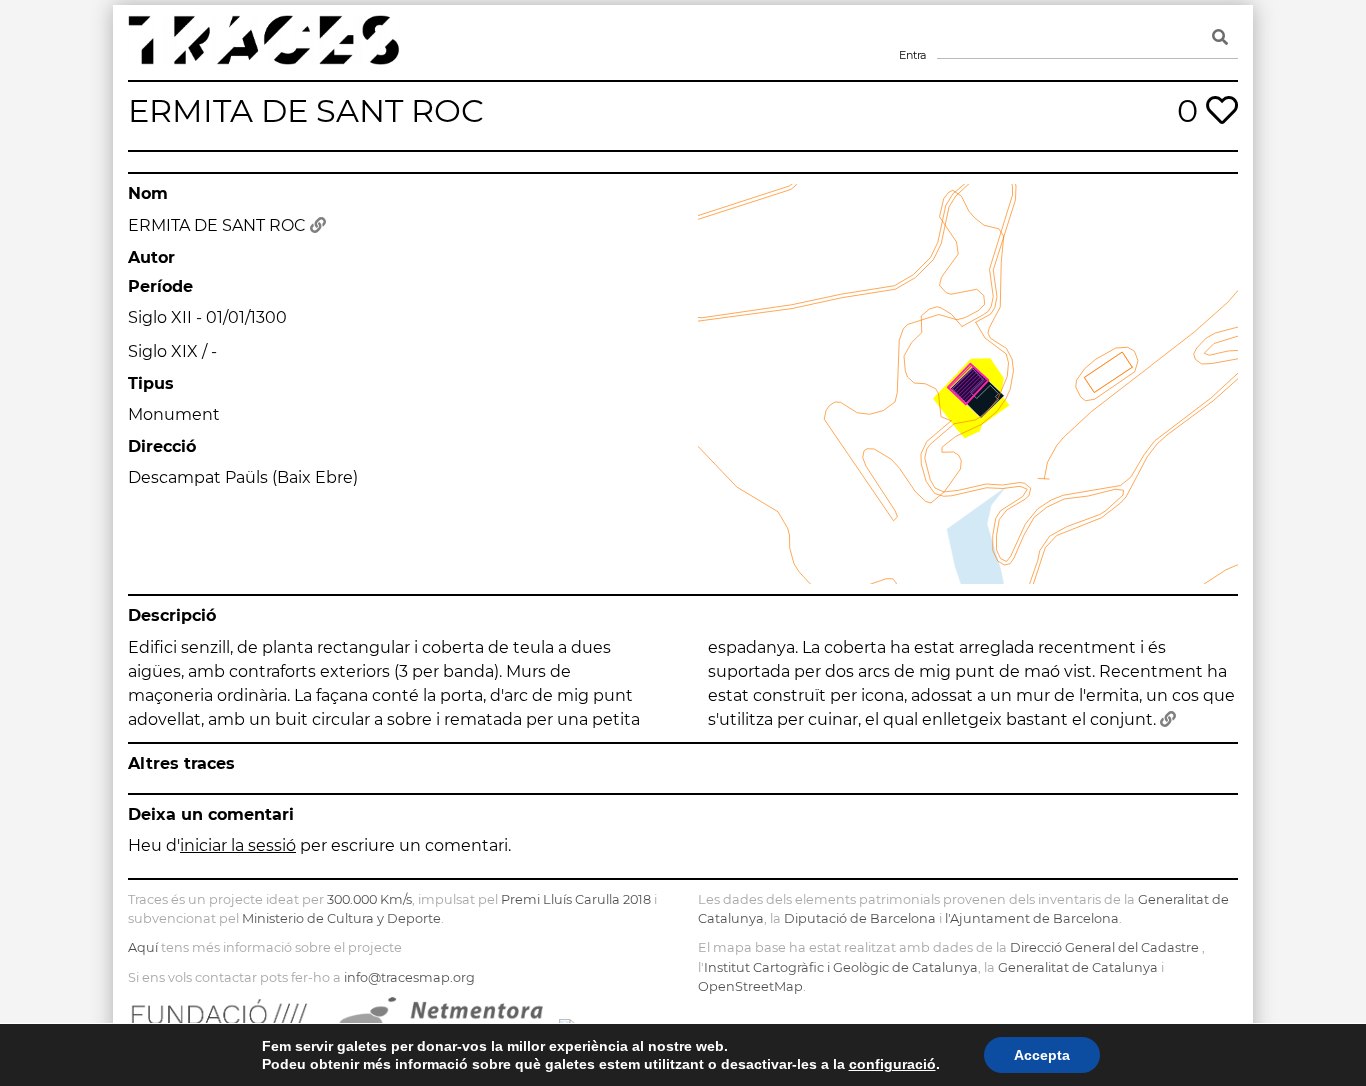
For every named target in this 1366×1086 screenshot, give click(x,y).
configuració (892, 1064)
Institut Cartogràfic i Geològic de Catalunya (841, 967)
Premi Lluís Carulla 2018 (576, 899)
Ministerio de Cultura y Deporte (341, 918)
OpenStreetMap (750, 986)
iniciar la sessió (238, 845)
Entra (912, 30)
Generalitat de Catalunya (1078, 967)
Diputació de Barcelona (860, 918)
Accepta (1042, 1055)
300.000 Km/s (369, 899)
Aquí (143, 947)
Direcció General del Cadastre (1104, 947)
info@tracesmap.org (409, 977)
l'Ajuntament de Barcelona (1032, 918)
